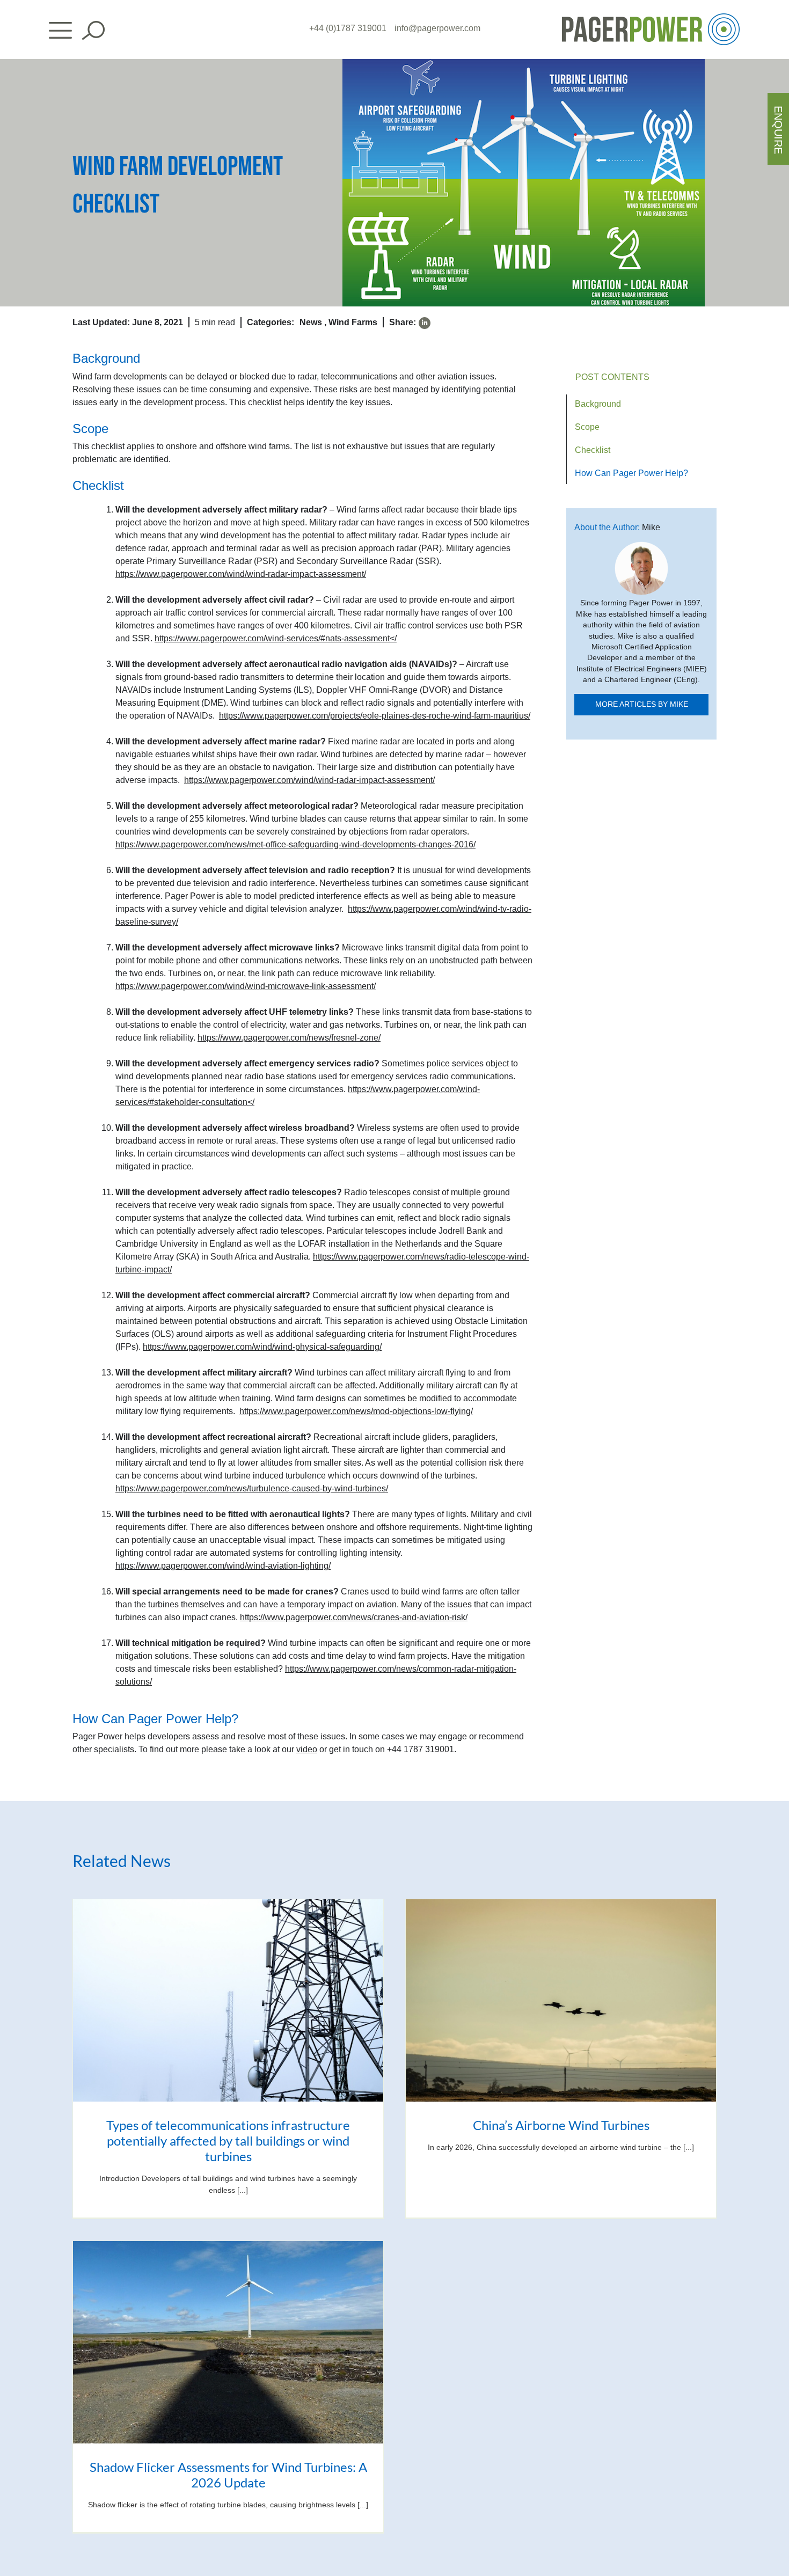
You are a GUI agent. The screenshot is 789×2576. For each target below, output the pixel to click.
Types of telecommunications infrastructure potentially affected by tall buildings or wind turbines (228, 2140)
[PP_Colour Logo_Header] (651, 17)
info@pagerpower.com (437, 28)
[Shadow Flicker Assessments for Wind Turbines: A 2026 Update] (228, 2342)
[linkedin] (425, 323)
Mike (651, 527)
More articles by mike (642, 704)
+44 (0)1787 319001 (348, 28)
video (307, 1749)
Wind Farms (353, 322)
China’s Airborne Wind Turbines (561, 2125)
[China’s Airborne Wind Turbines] (561, 2000)
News (311, 322)
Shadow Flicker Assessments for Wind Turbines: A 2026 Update (228, 2475)
